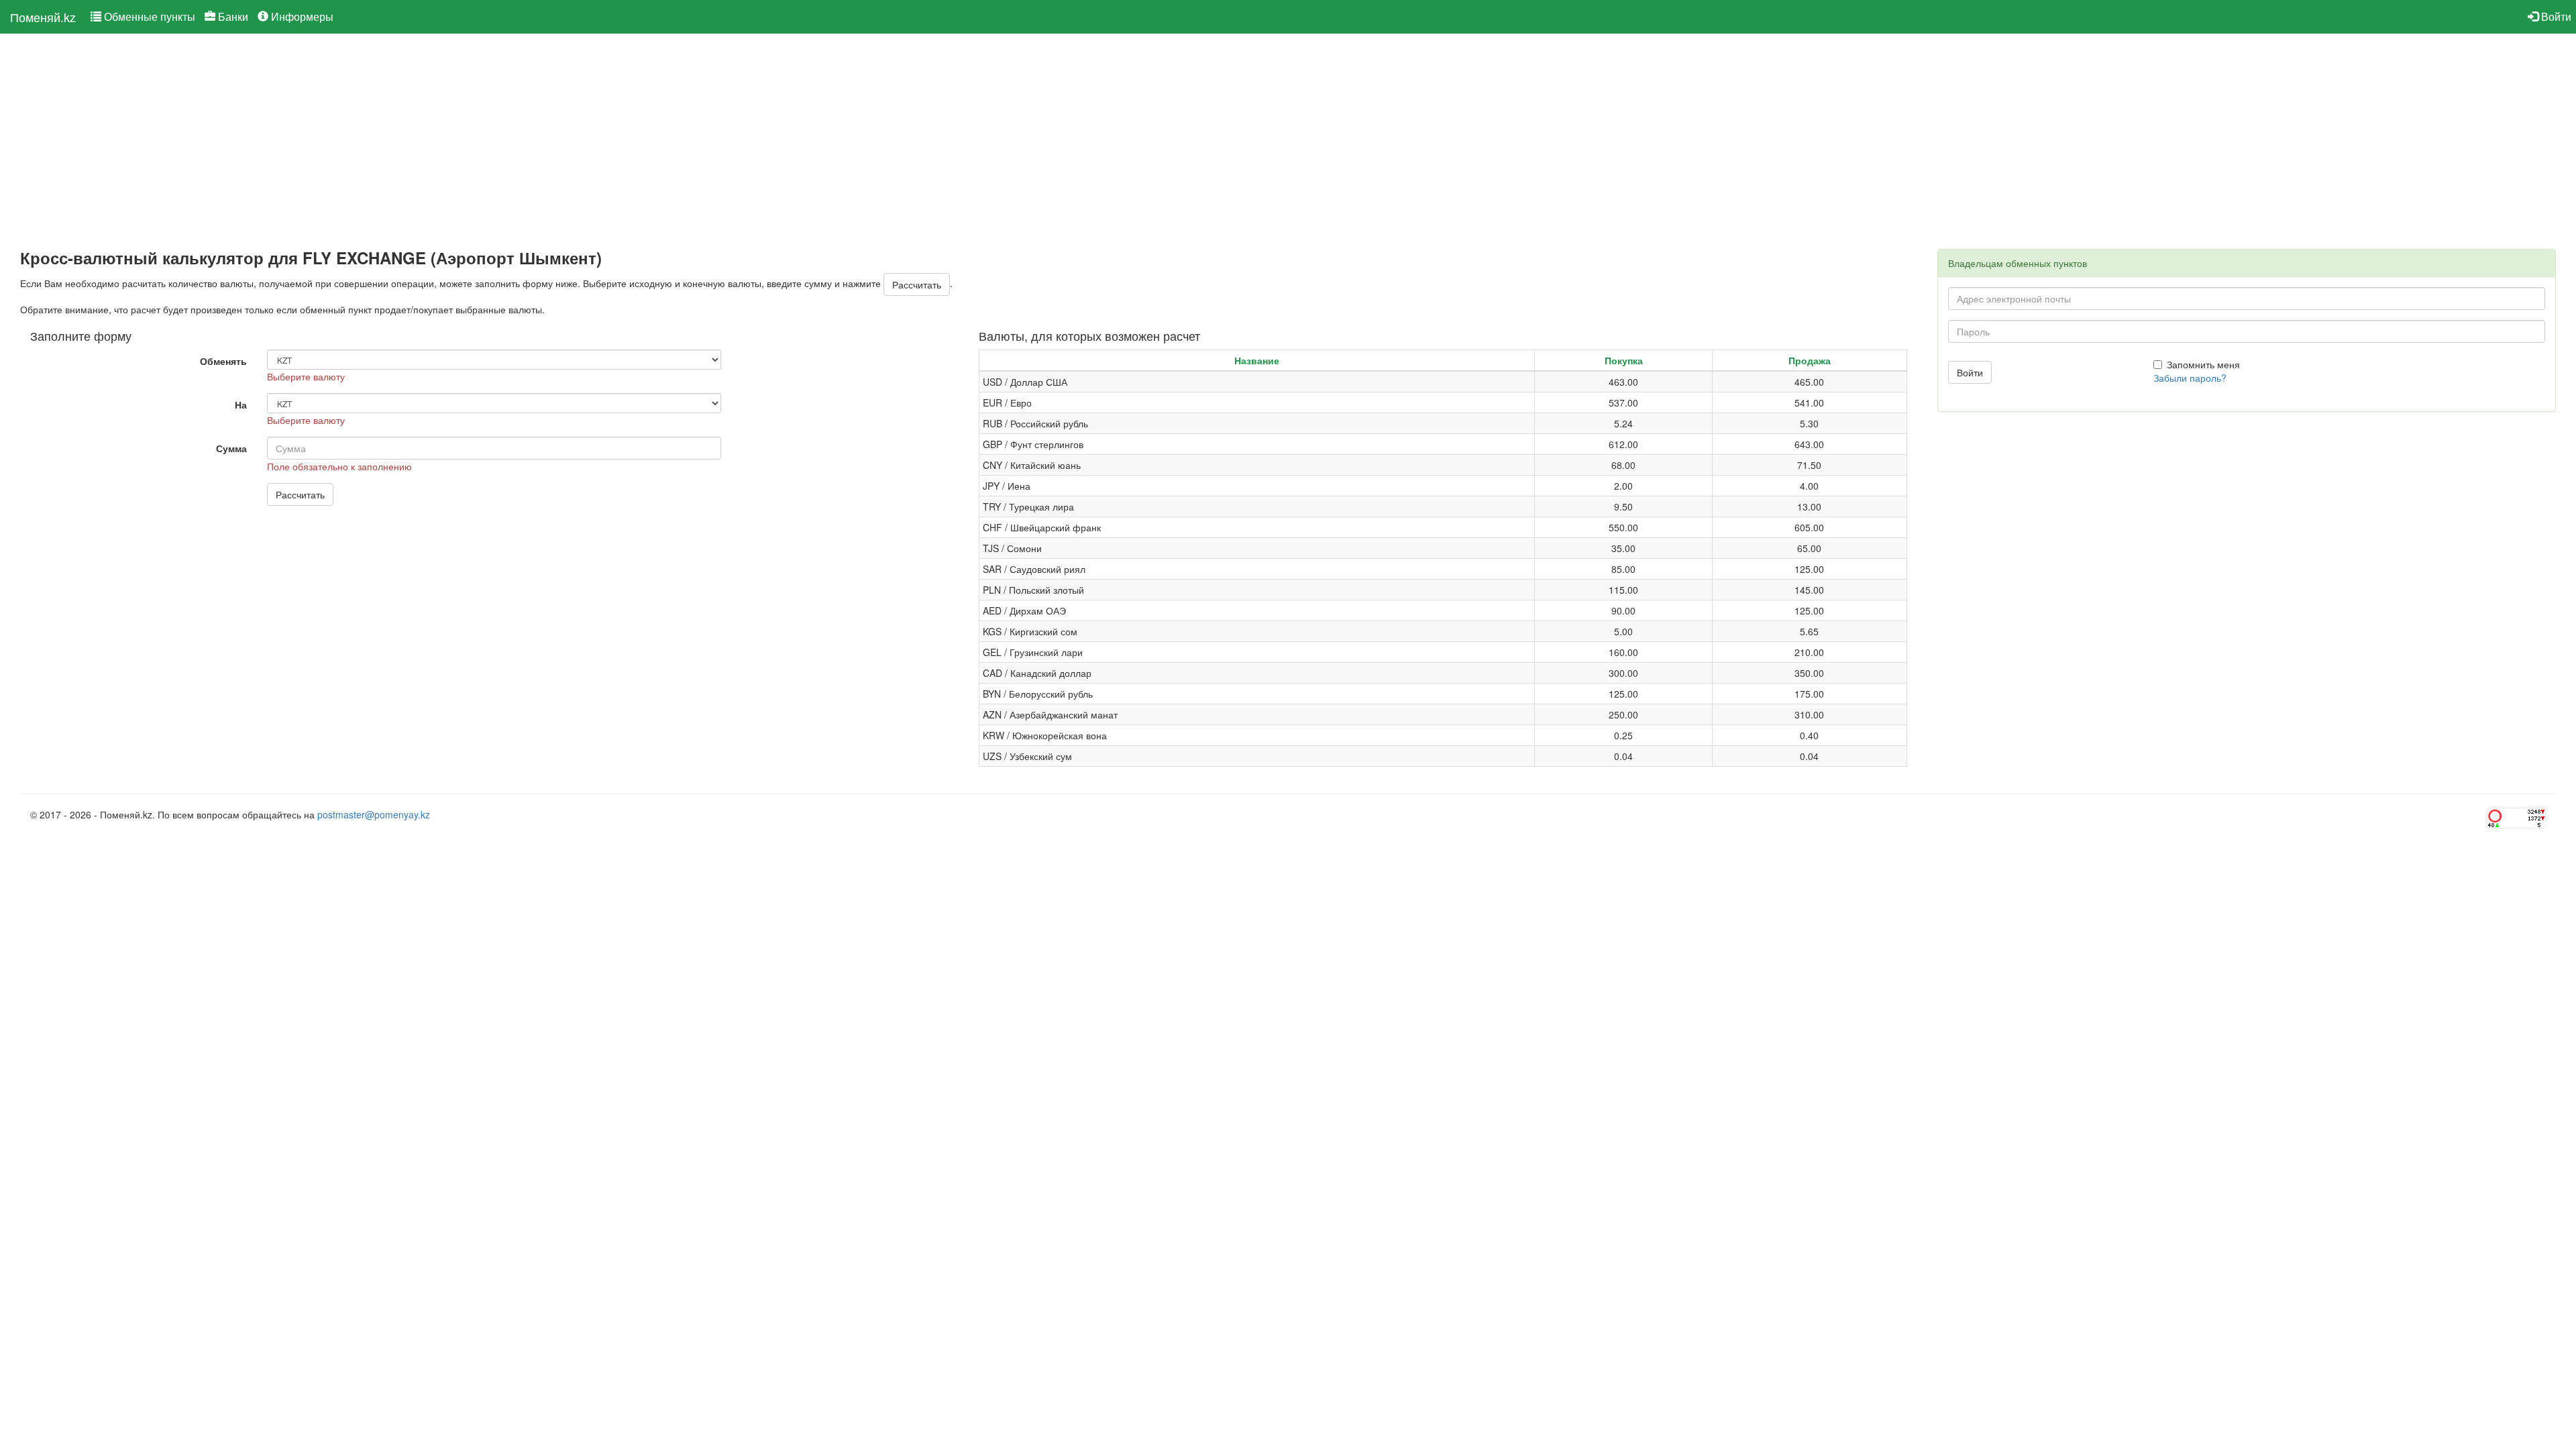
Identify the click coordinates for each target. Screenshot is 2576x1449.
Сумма (231, 448)
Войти (2555, 16)
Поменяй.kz (43, 17)
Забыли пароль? (2190, 378)
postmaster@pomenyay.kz (374, 814)
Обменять (223, 361)
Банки (232, 16)
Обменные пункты (148, 16)
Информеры (301, 16)
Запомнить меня (2203, 364)
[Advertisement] (423, 142)
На (241, 405)
